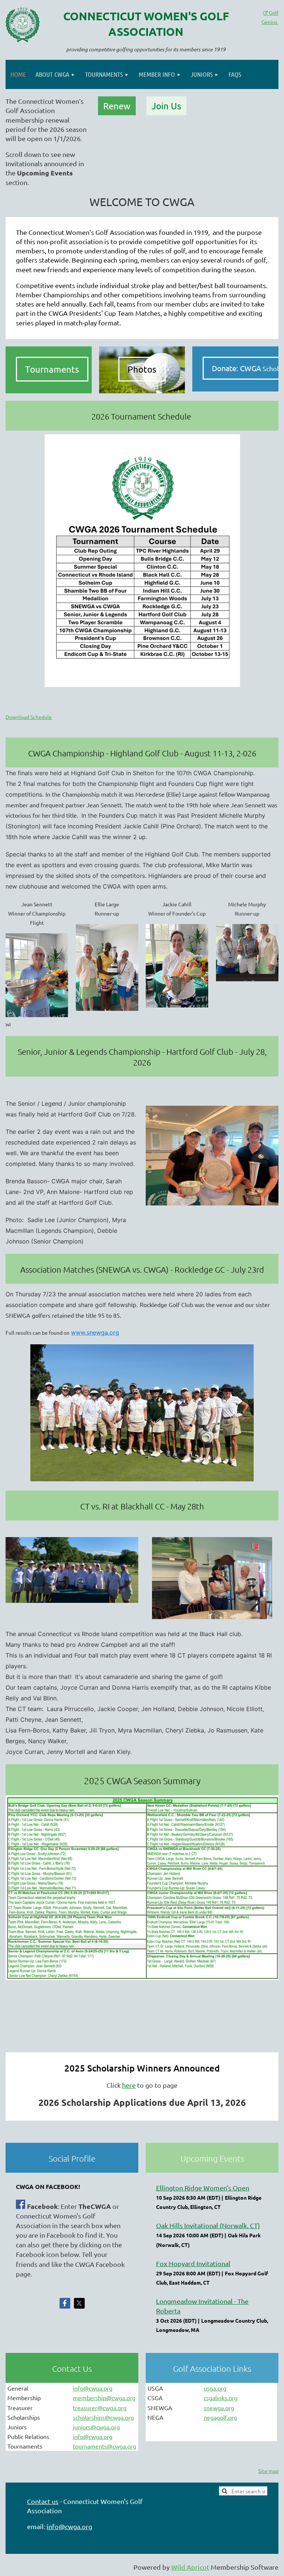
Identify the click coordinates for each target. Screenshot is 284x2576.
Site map (268, 2471)
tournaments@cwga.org (104, 2446)
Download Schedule (29, 717)
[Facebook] (65, 2303)
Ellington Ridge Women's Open (203, 2188)
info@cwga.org (93, 2388)
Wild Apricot (190, 2567)
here (129, 2085)
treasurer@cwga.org (100, 2408)
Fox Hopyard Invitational (193, 2263)
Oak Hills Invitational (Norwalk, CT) (208, 2225)
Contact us (43, 2501)
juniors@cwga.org (96, 2427)
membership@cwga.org (104, 2398)
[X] (79, 2303)
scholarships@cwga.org (103, 2417)
